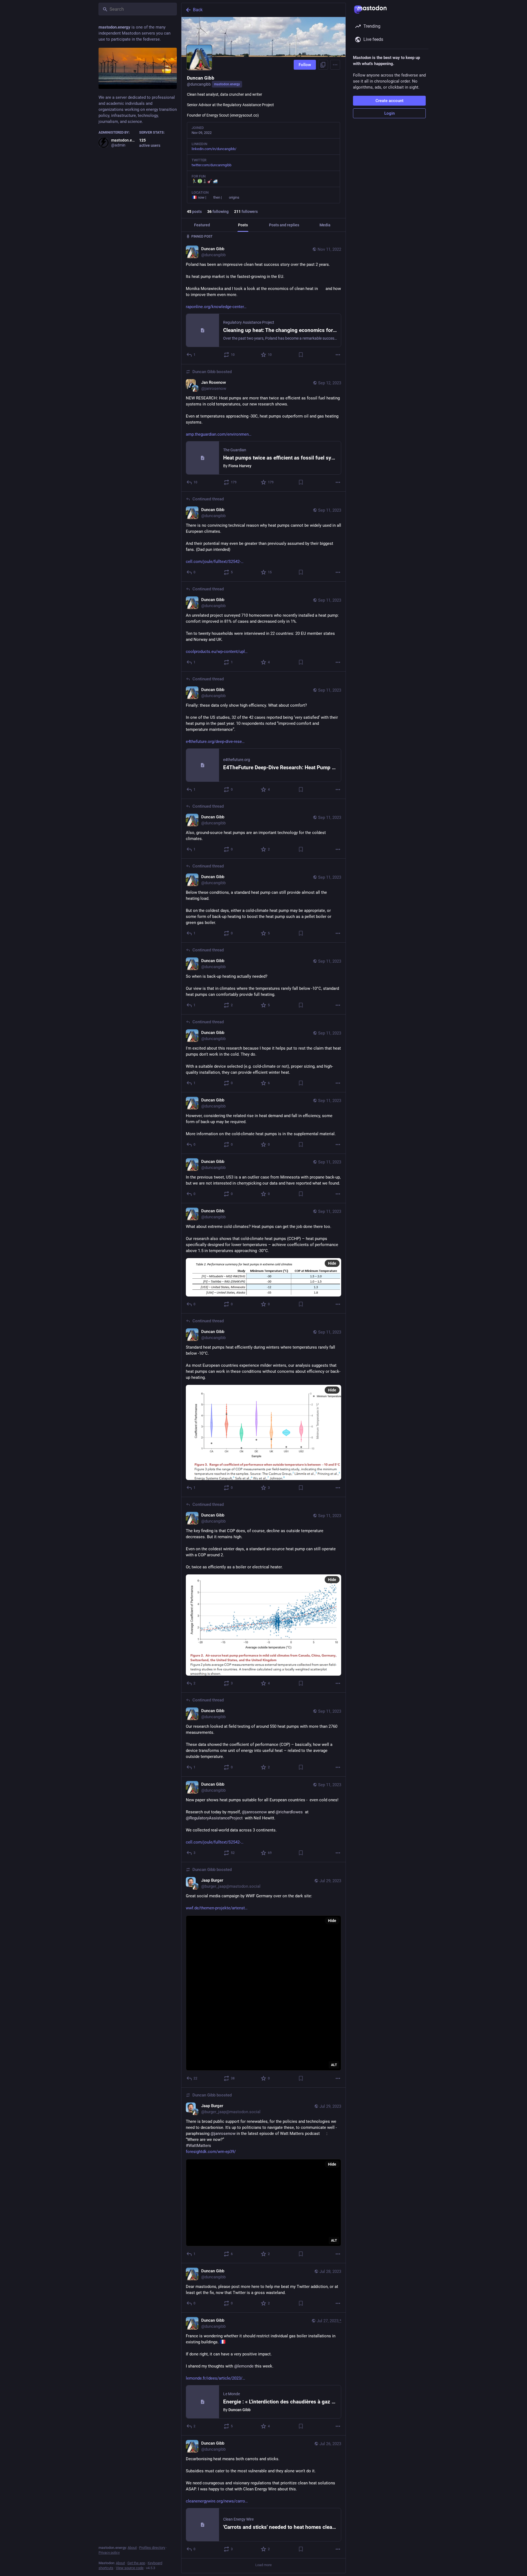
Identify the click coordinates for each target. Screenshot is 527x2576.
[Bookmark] (301, 355)
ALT (334, 2064)
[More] (338, 355)
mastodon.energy (227, 84)
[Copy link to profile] (323, 65)
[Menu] (335, 65)
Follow (305, 65)
